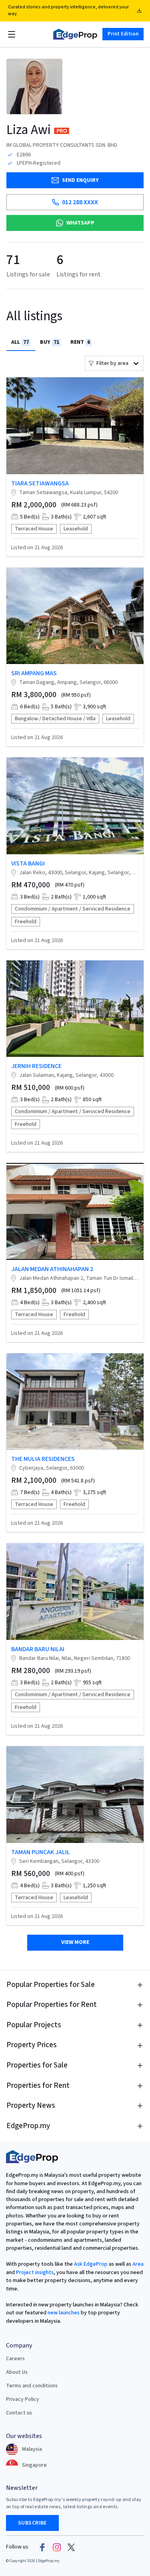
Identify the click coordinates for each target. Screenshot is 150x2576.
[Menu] (12, 34)
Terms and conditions (32, 2386)
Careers (15, 2359)
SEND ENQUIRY (80, 180)
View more (75, 1942)
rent (80, 342)
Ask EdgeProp (91, 2264)
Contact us (19, 2413)
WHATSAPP (80, 223)
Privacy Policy (23, 2399)
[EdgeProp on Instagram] (57, 2547)
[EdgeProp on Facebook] (42, 2547)
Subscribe (32, 2523)
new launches (64, 2313)
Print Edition (123, 34)
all (20, 342)
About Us (17, 2372)
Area (137, 2264)
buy (50, 342)
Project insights (34, 2272)
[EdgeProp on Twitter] (71, 2547)
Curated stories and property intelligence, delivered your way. (68, 10)
